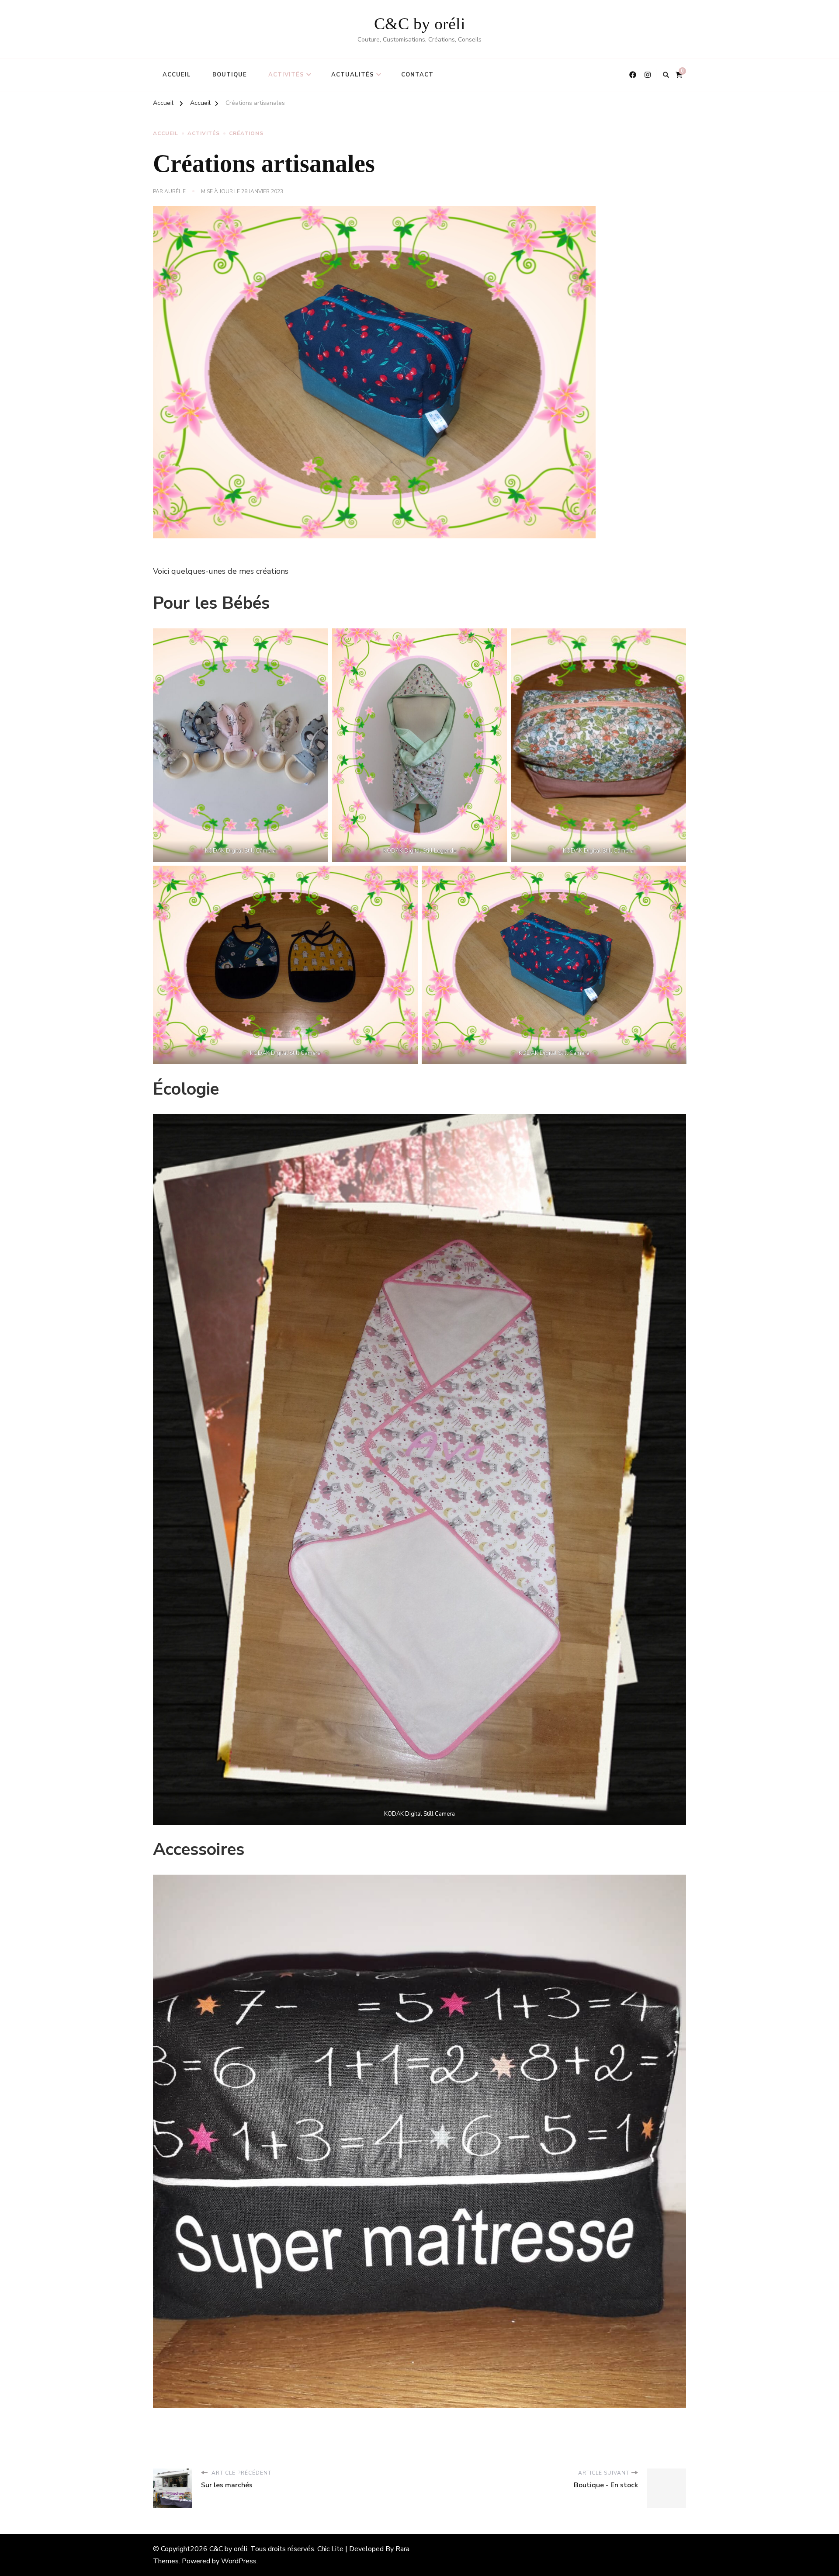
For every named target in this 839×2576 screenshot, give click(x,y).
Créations (246, 133)
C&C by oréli (420, 24)
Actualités (353, 75)
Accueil (177, 75)
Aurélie (175, 191)
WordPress (239, 2561)
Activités (286, 75)
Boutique (230, 75)
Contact (417, 75)
